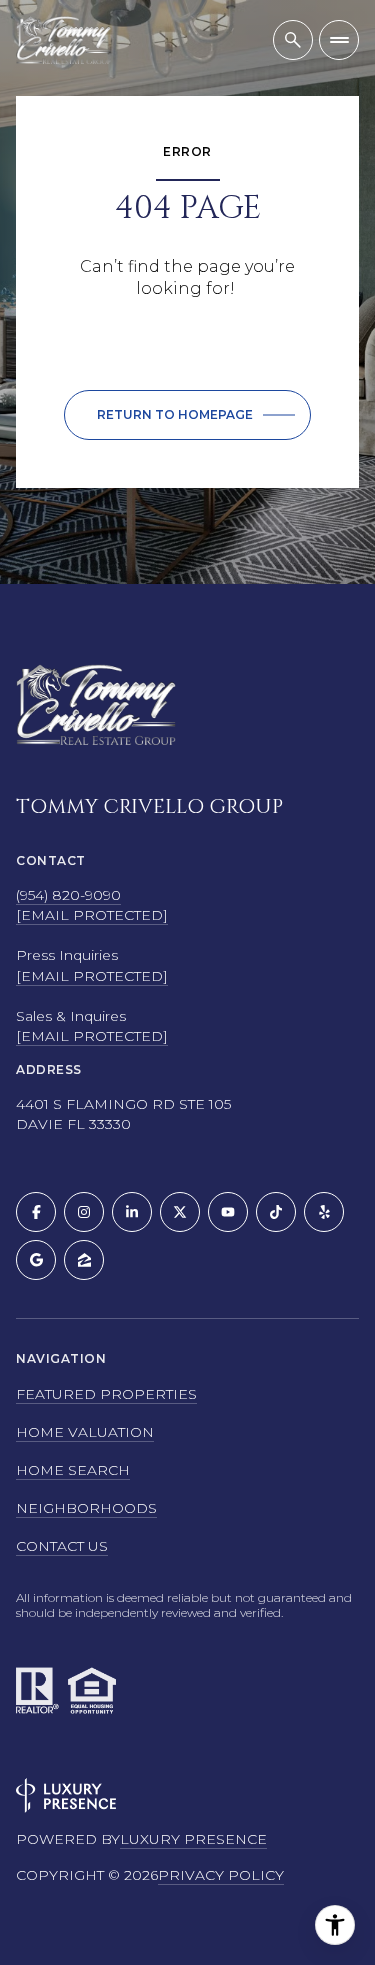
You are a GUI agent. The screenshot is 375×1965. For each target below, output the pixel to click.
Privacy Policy (221, 1875)
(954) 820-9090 (68, 895)
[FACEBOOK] (36, 1212)
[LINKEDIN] (132, 1212)
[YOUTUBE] (228, 1212)
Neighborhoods (86, 1508)
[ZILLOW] (84, 1260)
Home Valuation (85, 1432)
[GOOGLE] (36, 1260)
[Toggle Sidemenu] (339, 40)
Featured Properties (106, 1394)
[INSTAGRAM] (84, 1212)
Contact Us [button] (62, 1546)
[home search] (293, 40)
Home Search (73, 1470)
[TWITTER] (180, 1212)
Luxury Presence (193, 1839)
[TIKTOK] (276, 1212)
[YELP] (324, 1212)
